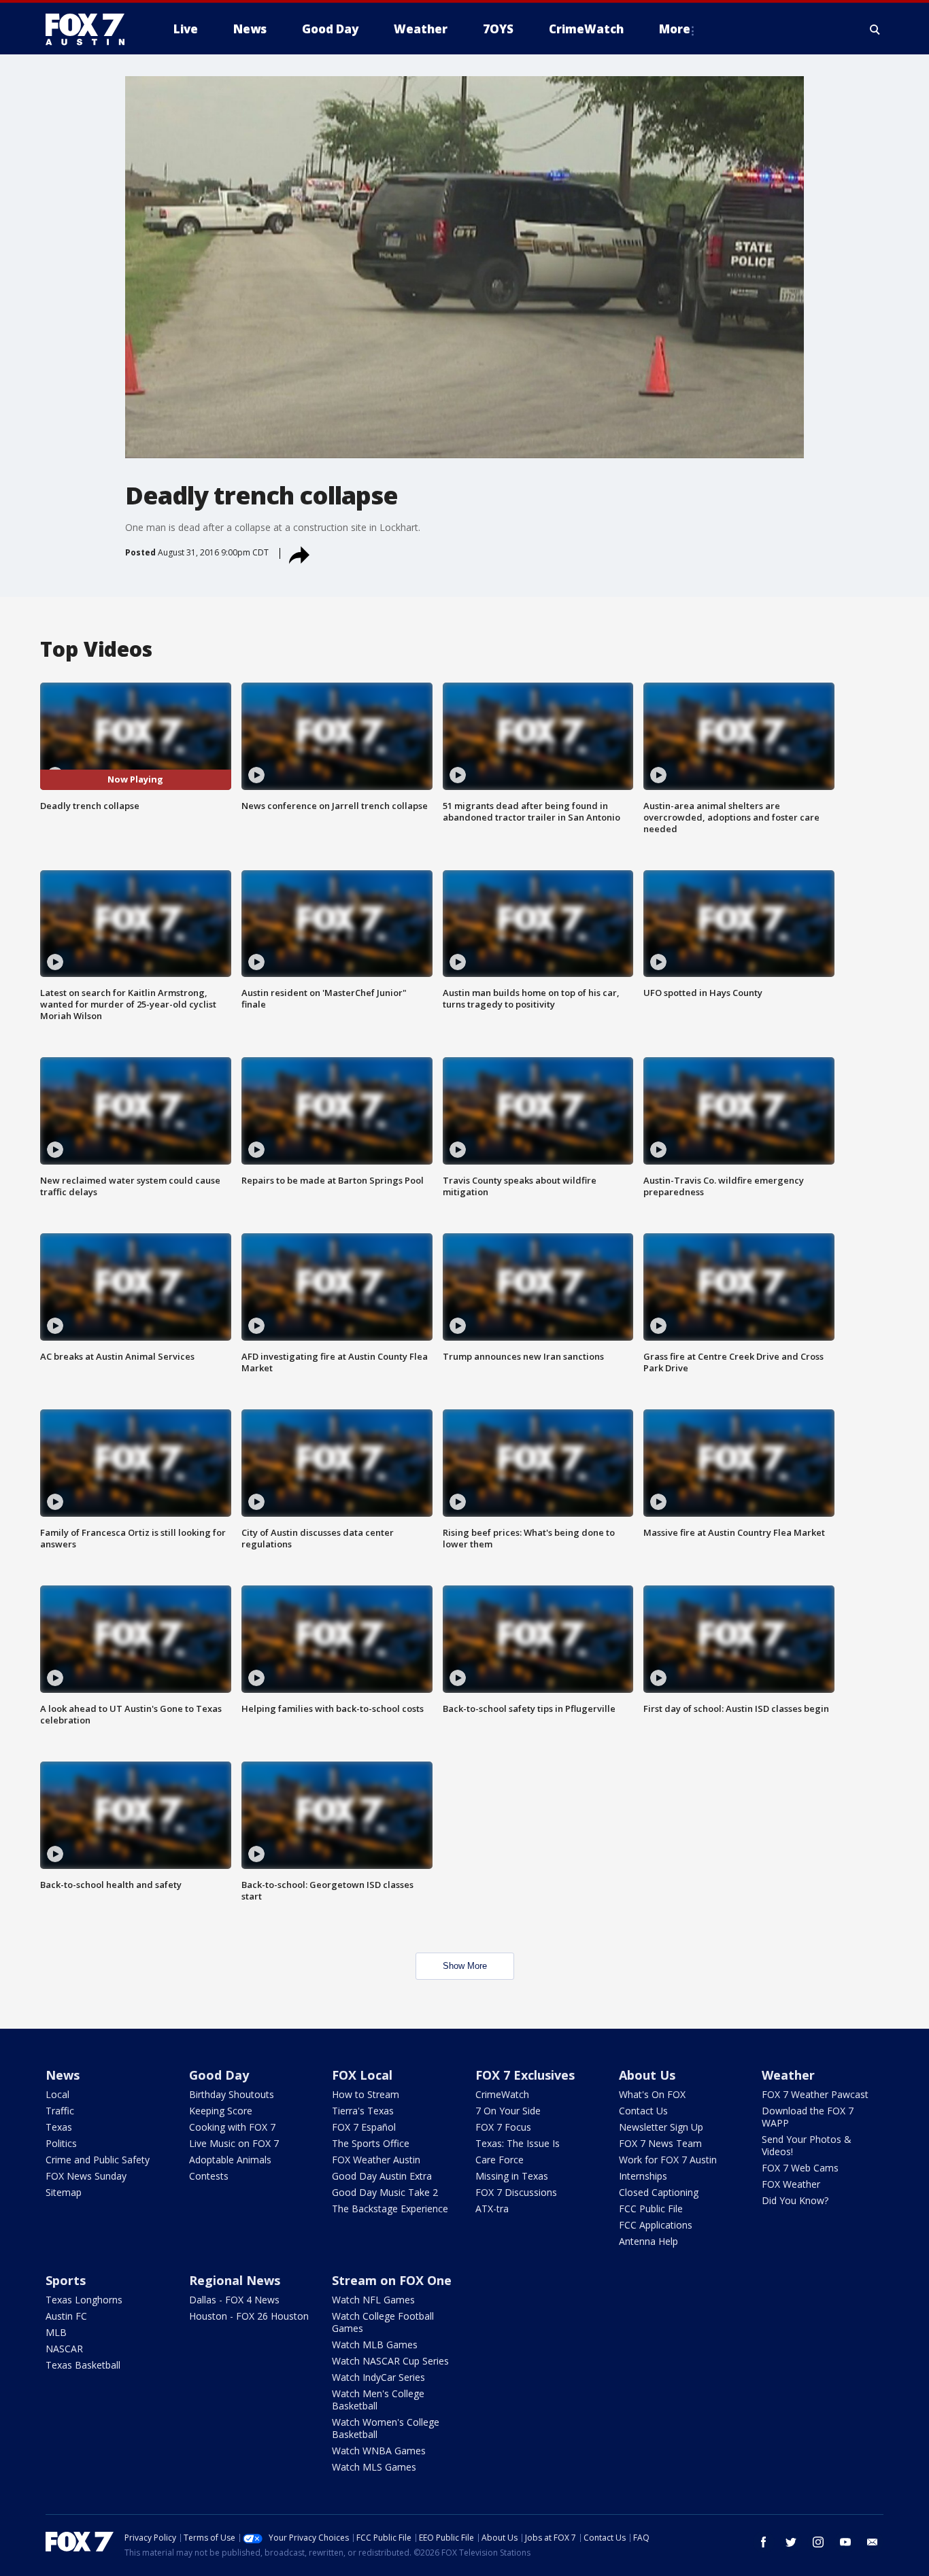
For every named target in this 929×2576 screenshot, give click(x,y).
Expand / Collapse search (875, 29)
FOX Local (362, 2075)
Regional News (235, 2280)
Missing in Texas (512, 2176)
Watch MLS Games (374, 2467)
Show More (465, 1966)
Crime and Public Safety (98, 2160)
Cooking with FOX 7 (232, 2127)
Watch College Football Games (383, 2322)
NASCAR (64, 2349)
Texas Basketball (83, 2365)
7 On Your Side (508, 2111)
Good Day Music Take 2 (385, 2192)
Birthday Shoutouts (232, 2094)
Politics (61, 2143)
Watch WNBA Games (379, 2451)
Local (57, 2094)
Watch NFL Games (373, 2300)
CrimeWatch (502, 2094)
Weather (788, 2075)
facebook (764, 2542)
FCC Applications (656, 2225)
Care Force (500, 2160)
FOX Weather (791, 2184)
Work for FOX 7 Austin (668, 2160)
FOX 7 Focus (503, 2127)
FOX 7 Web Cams (800, 2168)
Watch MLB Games (375, 2345)
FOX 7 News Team (660, 2143)
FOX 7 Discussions (516, 2192)
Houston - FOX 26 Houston (249, 2316)
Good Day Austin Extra (382, 2176)
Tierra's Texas (363, 2111)
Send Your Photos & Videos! (807, 2145)
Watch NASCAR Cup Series (390, 2361)
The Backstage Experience (390, 2209)
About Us (647, 2075)
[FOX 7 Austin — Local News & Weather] (90, 29)
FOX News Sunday (86, 2176)
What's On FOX (652, 2094)
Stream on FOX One (392, 2280)
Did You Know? (795, 2200)
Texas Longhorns (84, 2300)
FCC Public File (651, 2209)
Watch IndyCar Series (378, 2377)
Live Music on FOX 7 (234, 2143)
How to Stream (366, 2094)
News (63, 2075)
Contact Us (643, 2111)
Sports (66, 2280)
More (675, 29)
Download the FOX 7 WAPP (808, 2117)
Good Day (219, 2075)
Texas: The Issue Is (518, 2143)
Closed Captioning (659, 2192)
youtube (845, 2542)
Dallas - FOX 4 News (234, 2300)
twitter (791, 2542)
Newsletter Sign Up (661, 2127)
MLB (56, 2332)
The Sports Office (371, 2143)
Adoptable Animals (230, 2160)
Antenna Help (648, 2241)
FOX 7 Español (364, 2127)
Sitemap (64, 2192)
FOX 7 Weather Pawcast (815, 2094)
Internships (643, 2176)
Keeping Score (221, 2111)
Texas (59, 2127)
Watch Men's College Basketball (378, 2400)
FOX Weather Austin (376, 2160)
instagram (818, 2542)
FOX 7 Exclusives (525, 2075)
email (873, 2542)
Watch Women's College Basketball (386, 2428)
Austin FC (66, 2316)
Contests (209, 2176)
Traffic (60, 2111)
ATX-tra (492, 2209)
